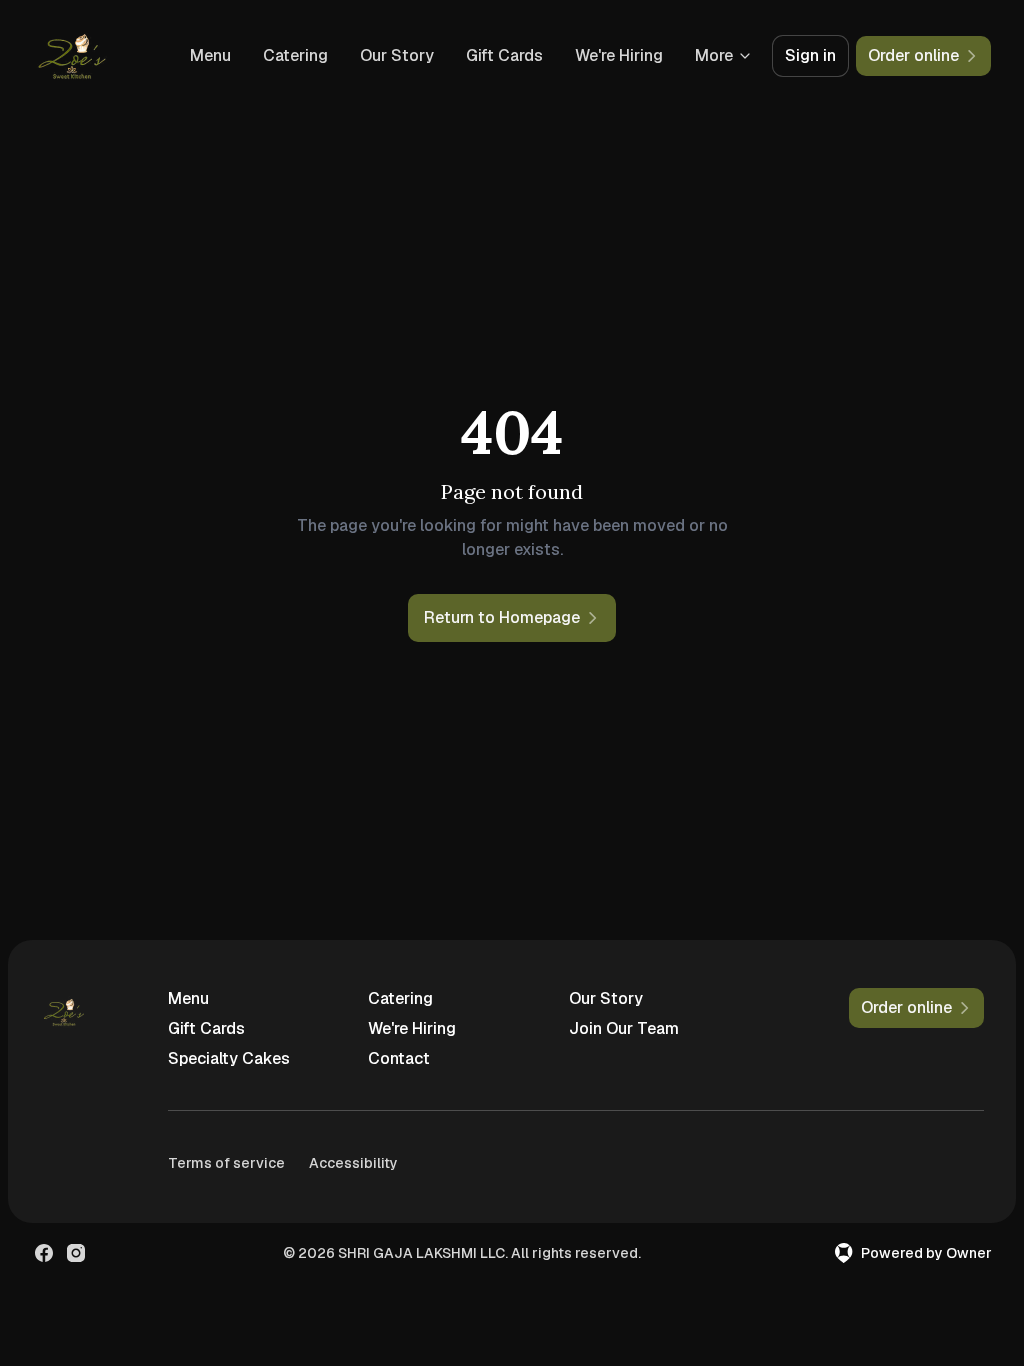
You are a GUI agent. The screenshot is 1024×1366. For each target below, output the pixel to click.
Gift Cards (504, 55)
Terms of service (226, 1163)
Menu (210, 55)
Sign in (810, 55)
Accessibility (353, 1163)
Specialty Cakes (229, 1058)
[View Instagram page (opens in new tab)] (76, 1253)
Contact (399, 1058)
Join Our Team (624, 1028)
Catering (295, 55)
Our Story (397, 55)
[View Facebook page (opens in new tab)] (44, 1253)
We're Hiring (619, 55)
